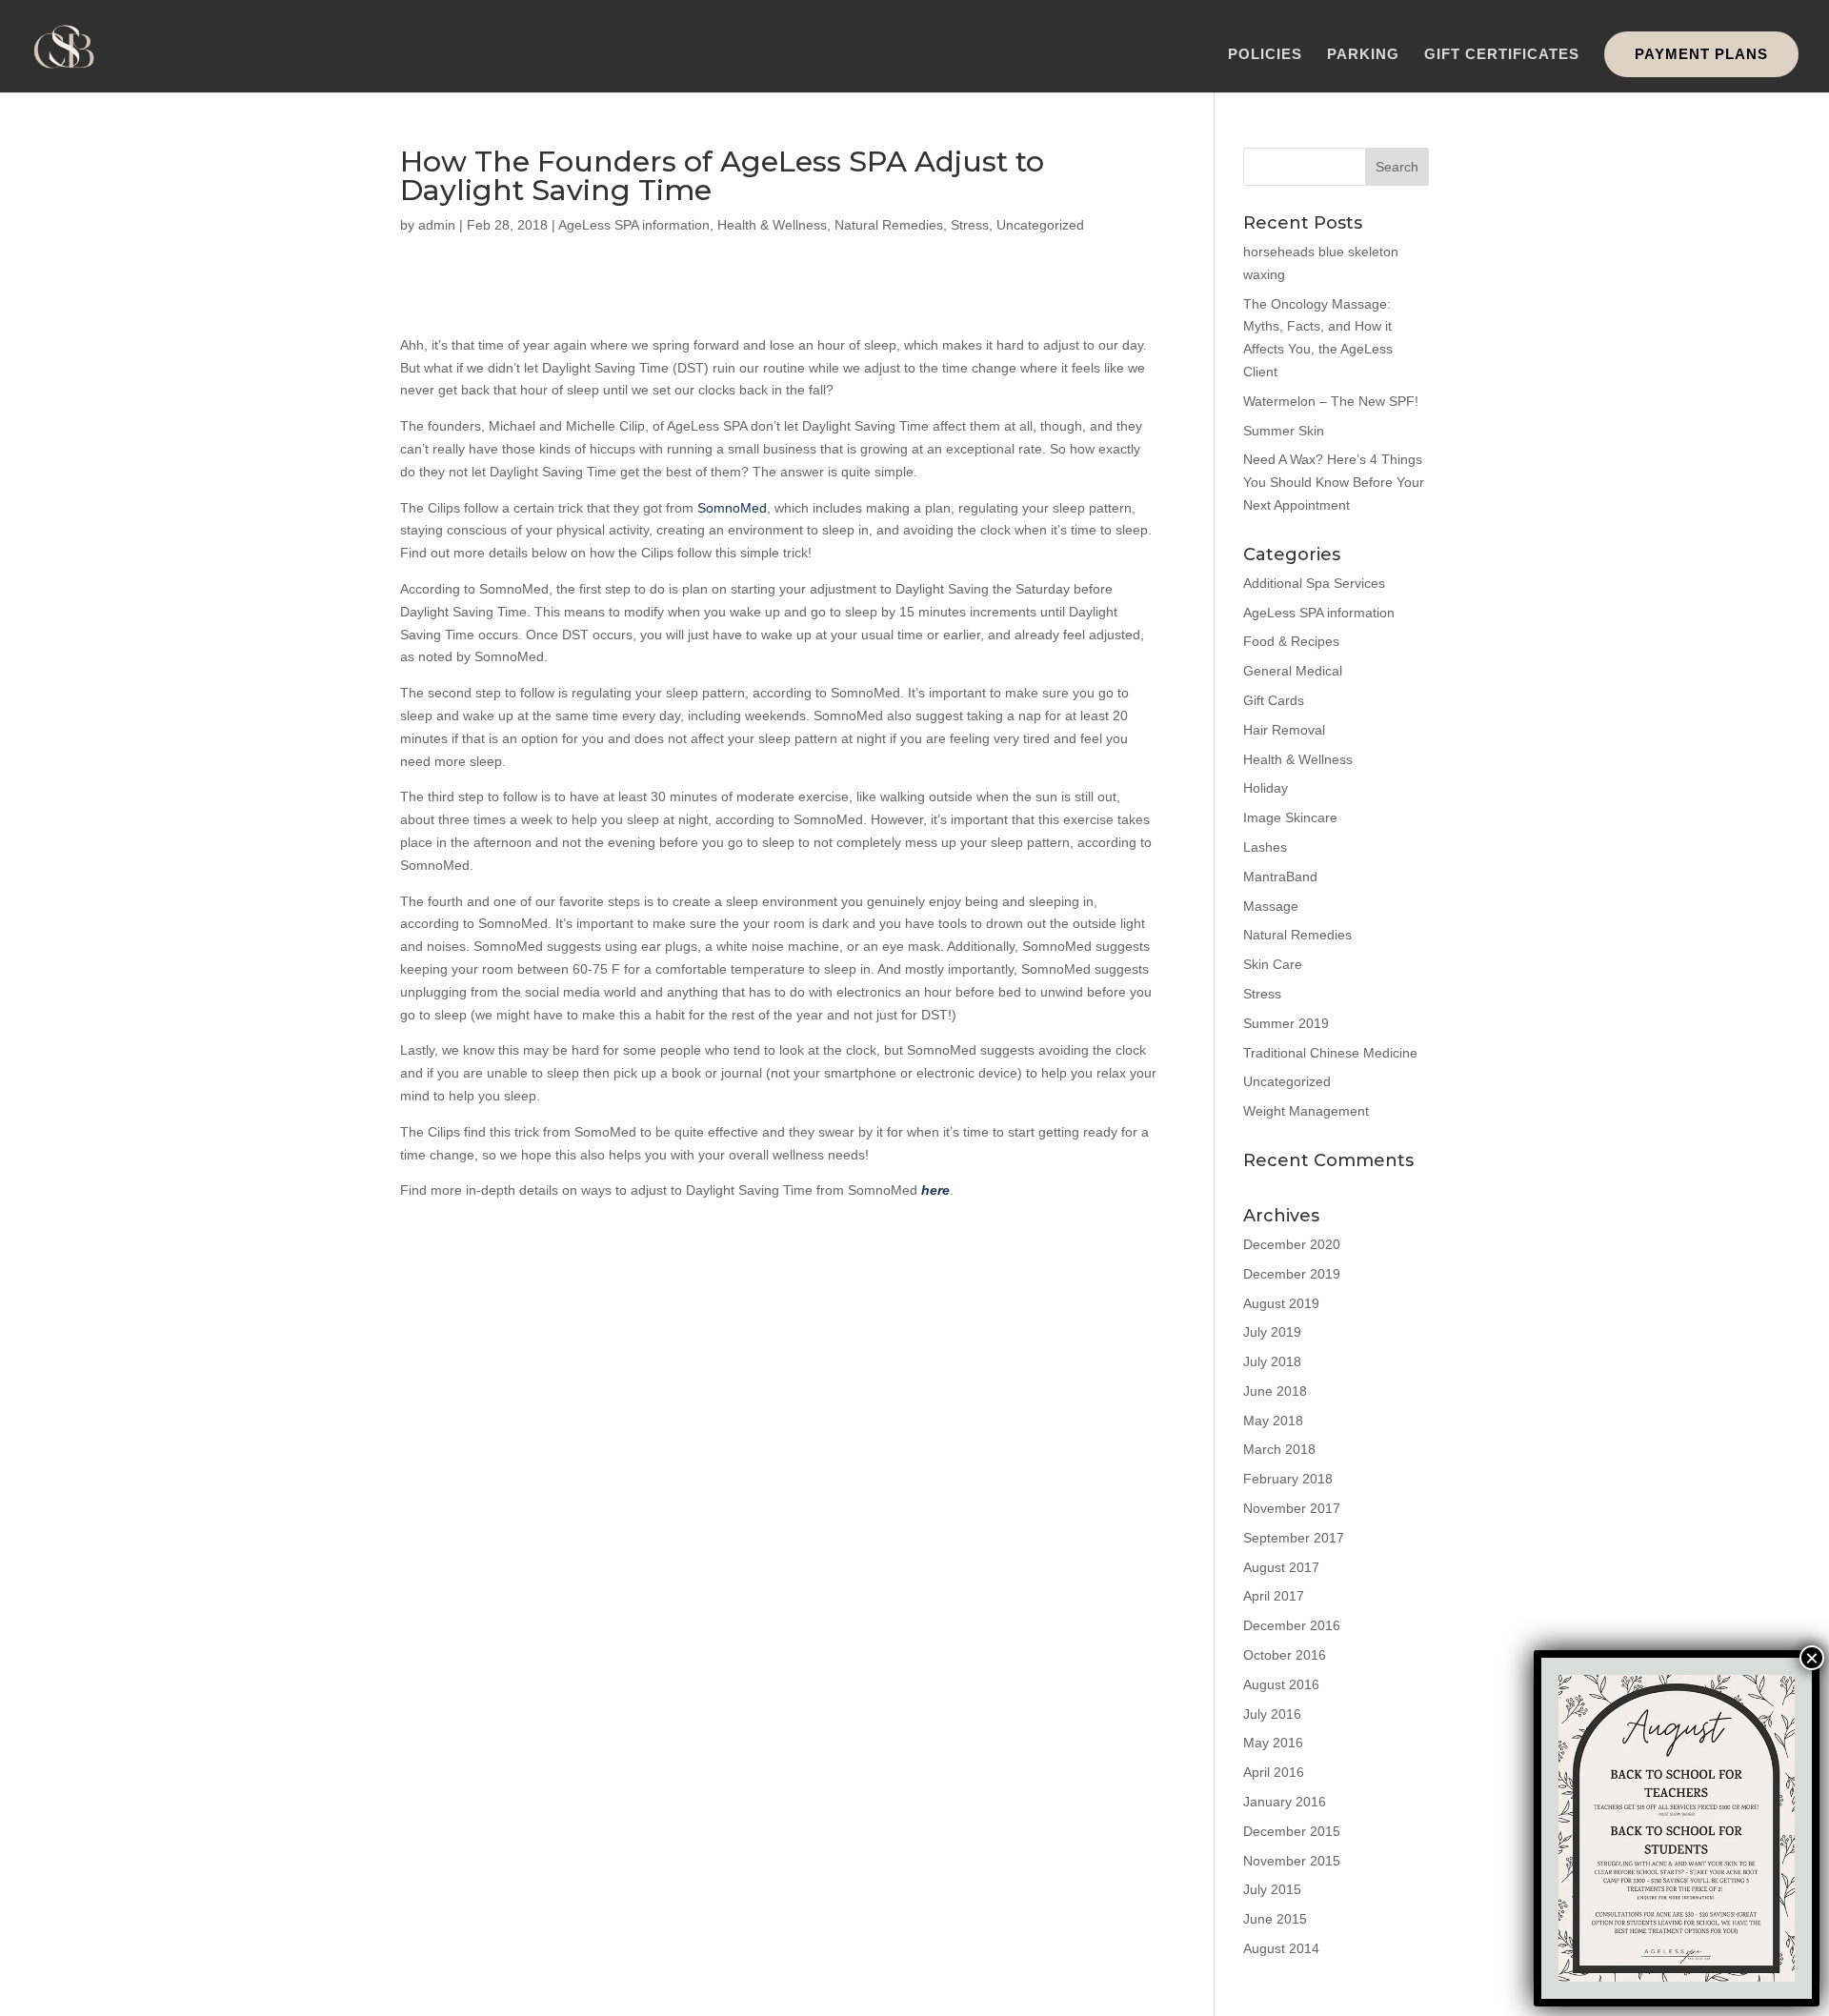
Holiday (1266, 788)
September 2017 (1294, 1538)
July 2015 (1272, 1889)
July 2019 (1272, 1332)
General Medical (1293, 671)
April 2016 (1274, 1772)
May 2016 (1273, 1743)
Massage (1271, 906)
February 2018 (1288, 1479)
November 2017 (1292, 1508)
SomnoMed (732, 508)
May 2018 (1273, 1421)
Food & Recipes (1291, 641)
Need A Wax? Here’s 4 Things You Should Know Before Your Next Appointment (1334, 482)
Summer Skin (1284, 431)
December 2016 (1292, 1625)
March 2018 (1279, 1449)
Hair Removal (1284, 730)
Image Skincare (1290, 817)
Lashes (1265, 847)
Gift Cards (1274, 700)
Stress (970, 225)
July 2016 (1272, 1714)
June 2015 (1275, 1919)
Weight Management (1306, 1111)
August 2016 (1281, 1684)
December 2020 (1292, 1244)
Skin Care (1273, 964)
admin (437, 225)
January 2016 (1285, 1802)
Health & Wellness (772, 225)
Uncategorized (1040, 225)
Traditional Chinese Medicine (1330, 1053)
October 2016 (1285, 1655)
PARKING (1363, 55)
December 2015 (1292, 1831)
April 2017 (1274, 1596)
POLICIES (1265, 55)
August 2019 (1281, 1303)
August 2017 (1281, 1567)
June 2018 (1275, 1391)
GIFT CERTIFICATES (1502, 55)
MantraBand (1280, 877)
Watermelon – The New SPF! (1331, 401)
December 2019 (1292, 1274)
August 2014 (1281, 1948)
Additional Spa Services (1314, 583)
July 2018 (1272, 1361)
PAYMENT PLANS (1701, 54)
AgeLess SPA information (634, 225)
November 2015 (1292, 1861)
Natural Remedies (889, 225)
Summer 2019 (1286, 1023)
